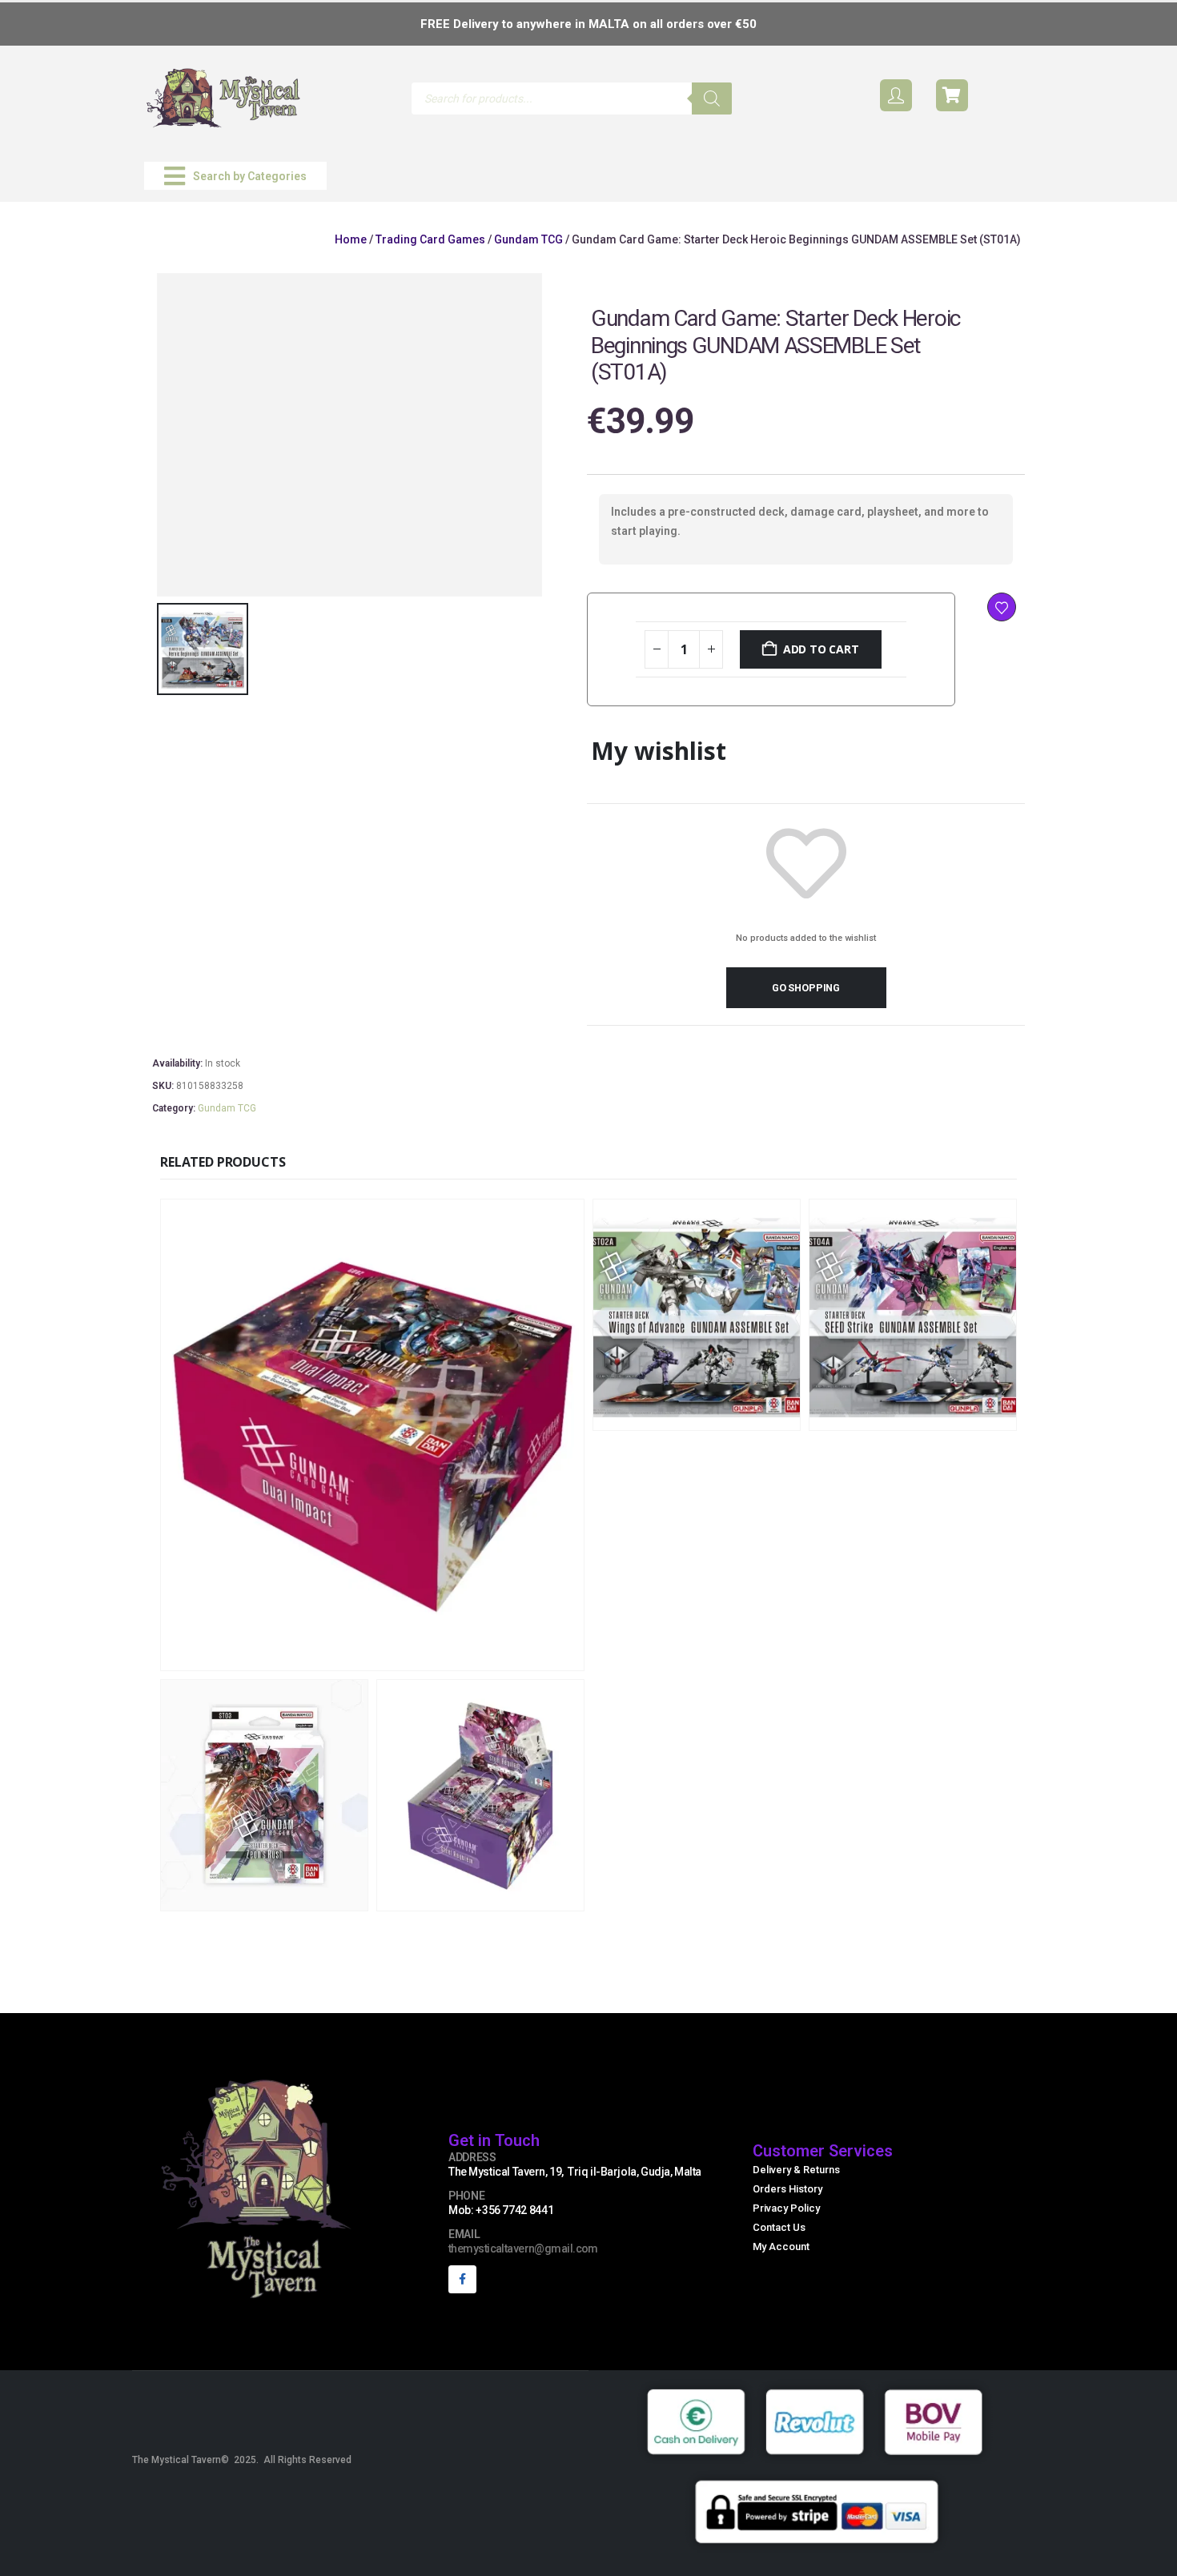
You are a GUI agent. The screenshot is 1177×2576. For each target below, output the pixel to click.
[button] (235, 176)
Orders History (787, 2189)
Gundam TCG (528, 239)
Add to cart (821, 649)
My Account (781, 2246)
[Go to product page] (372, 1435)
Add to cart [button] (479, 1656)
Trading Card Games (430, 239)
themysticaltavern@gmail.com (523, 2248)
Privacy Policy (786, 2208)
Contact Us (779, 2227)
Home (351, 239)
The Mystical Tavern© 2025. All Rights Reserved (242, 2460)
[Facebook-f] (462, 2279)
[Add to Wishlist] (1002, 607)
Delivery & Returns (796, 2170)
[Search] (712, 98)
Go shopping (806, 988)
